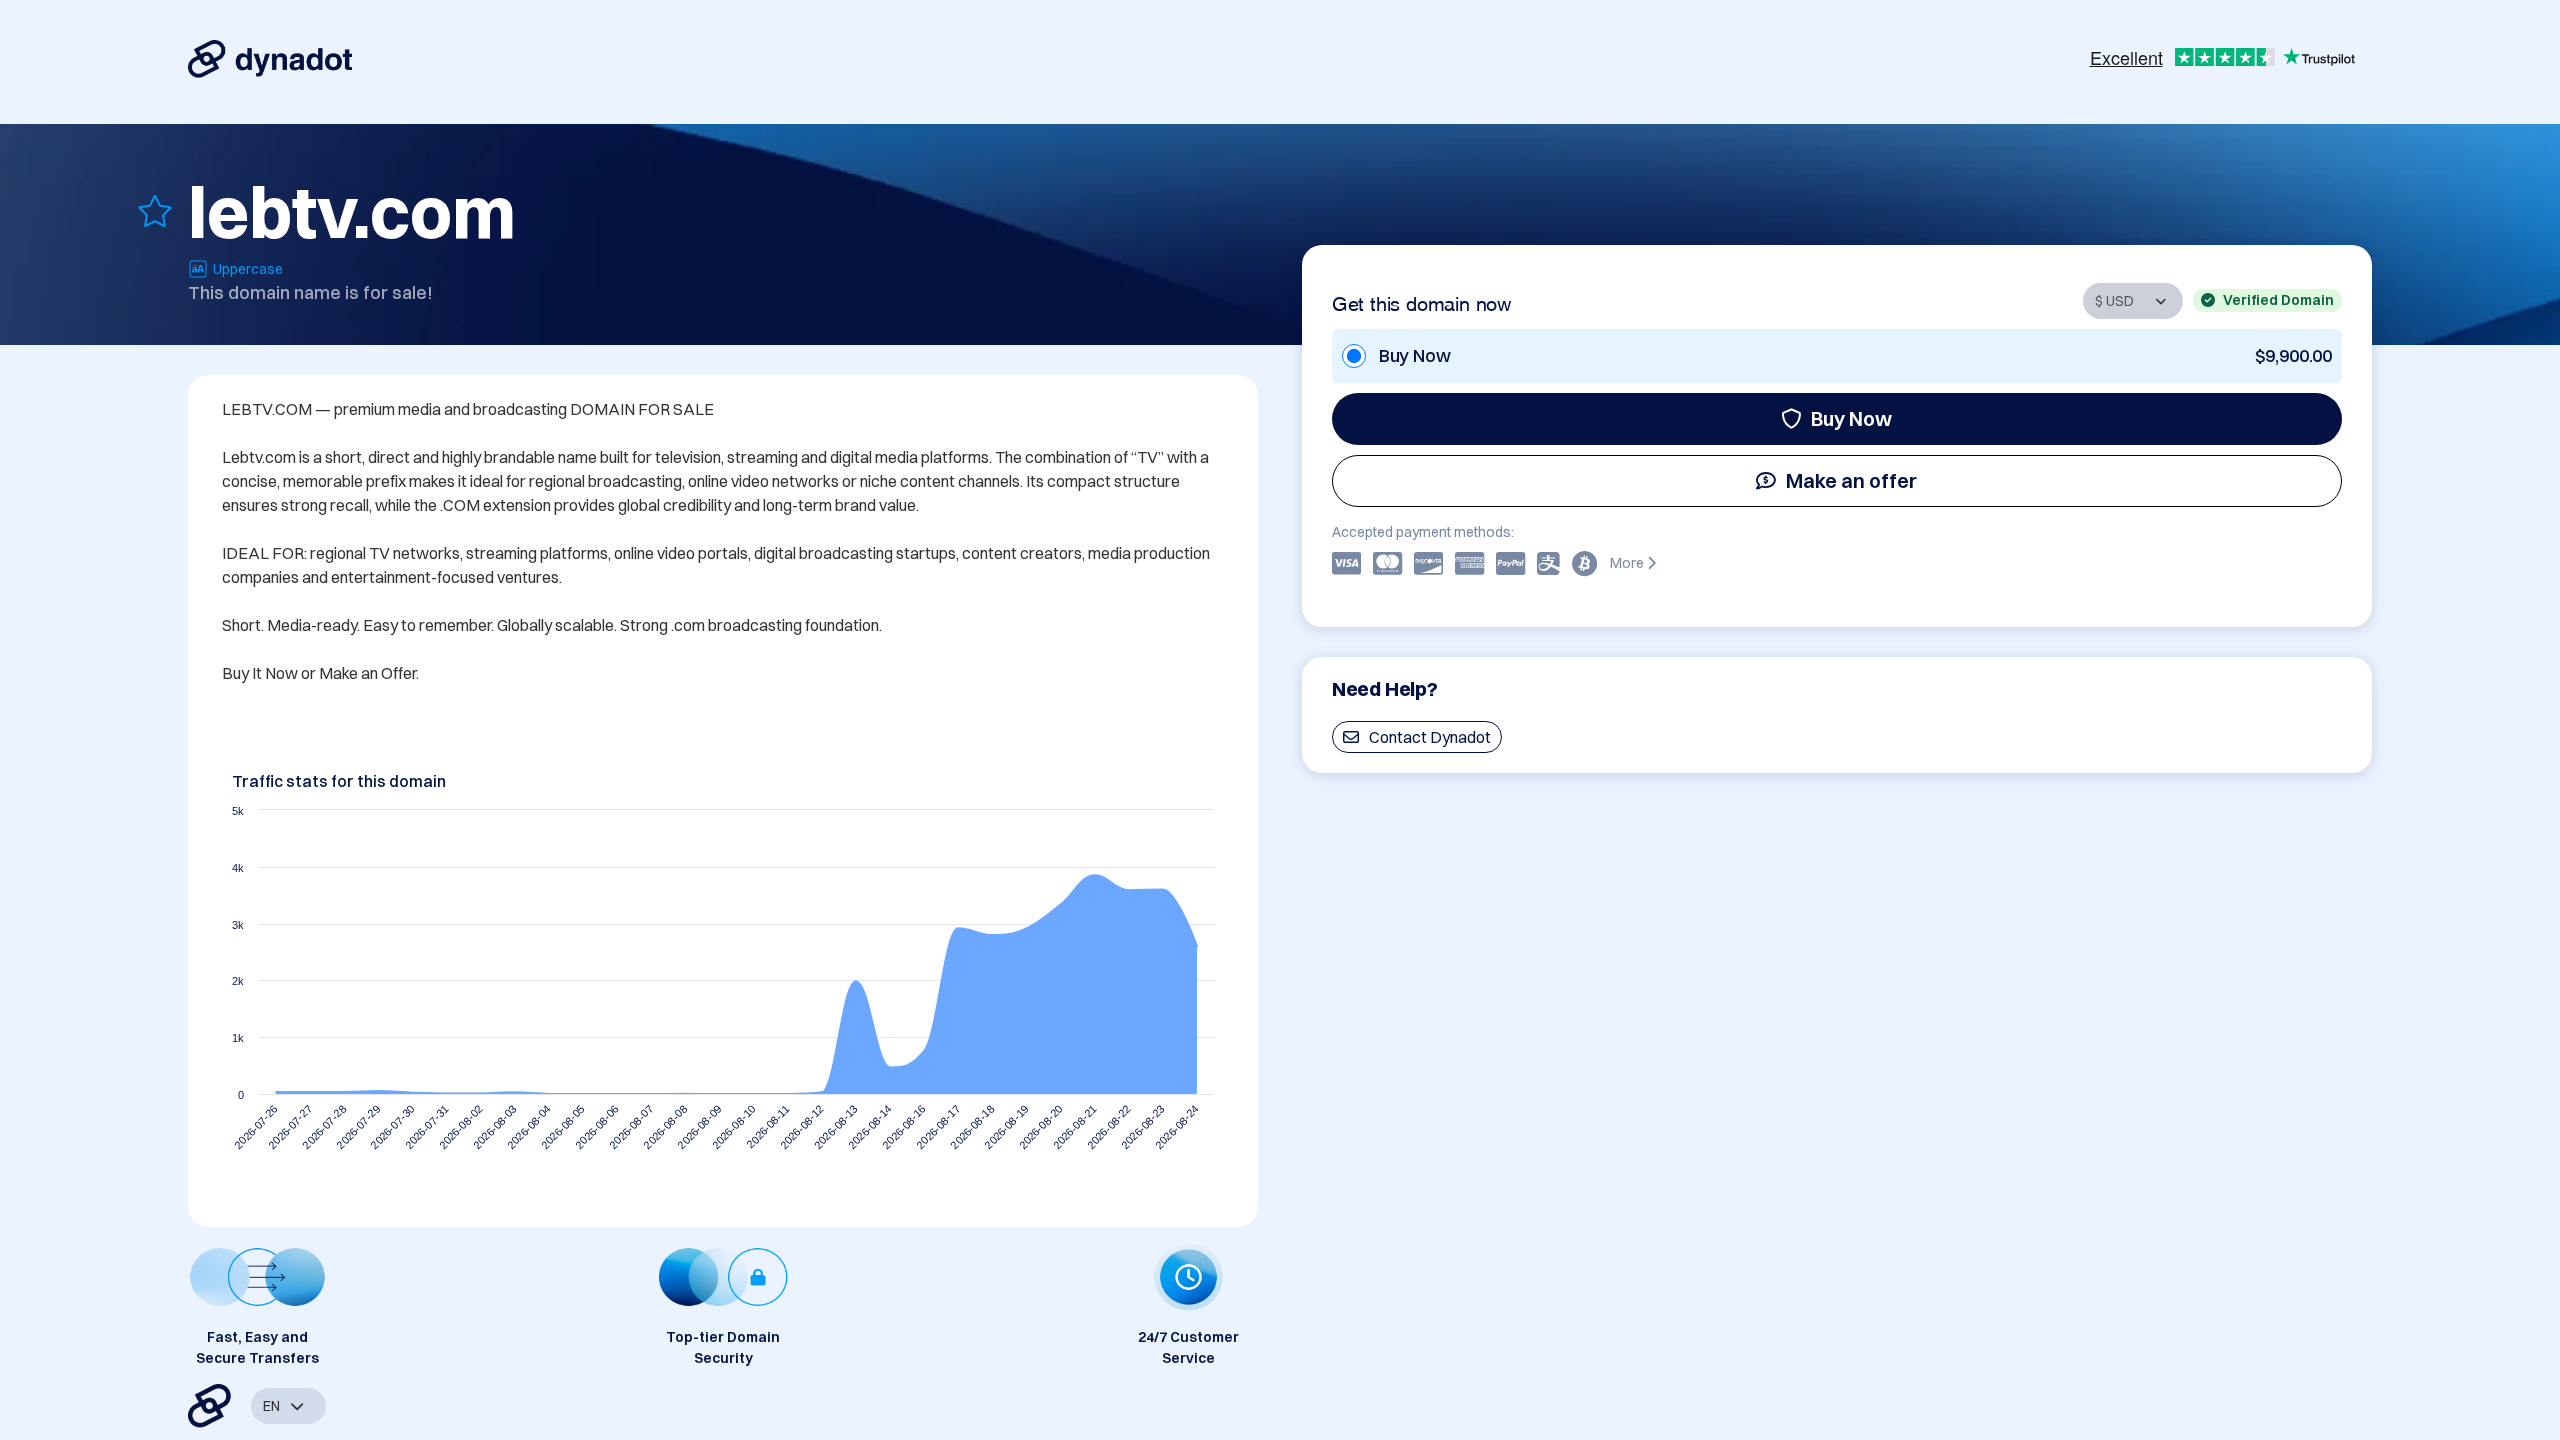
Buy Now (1851, 418)
